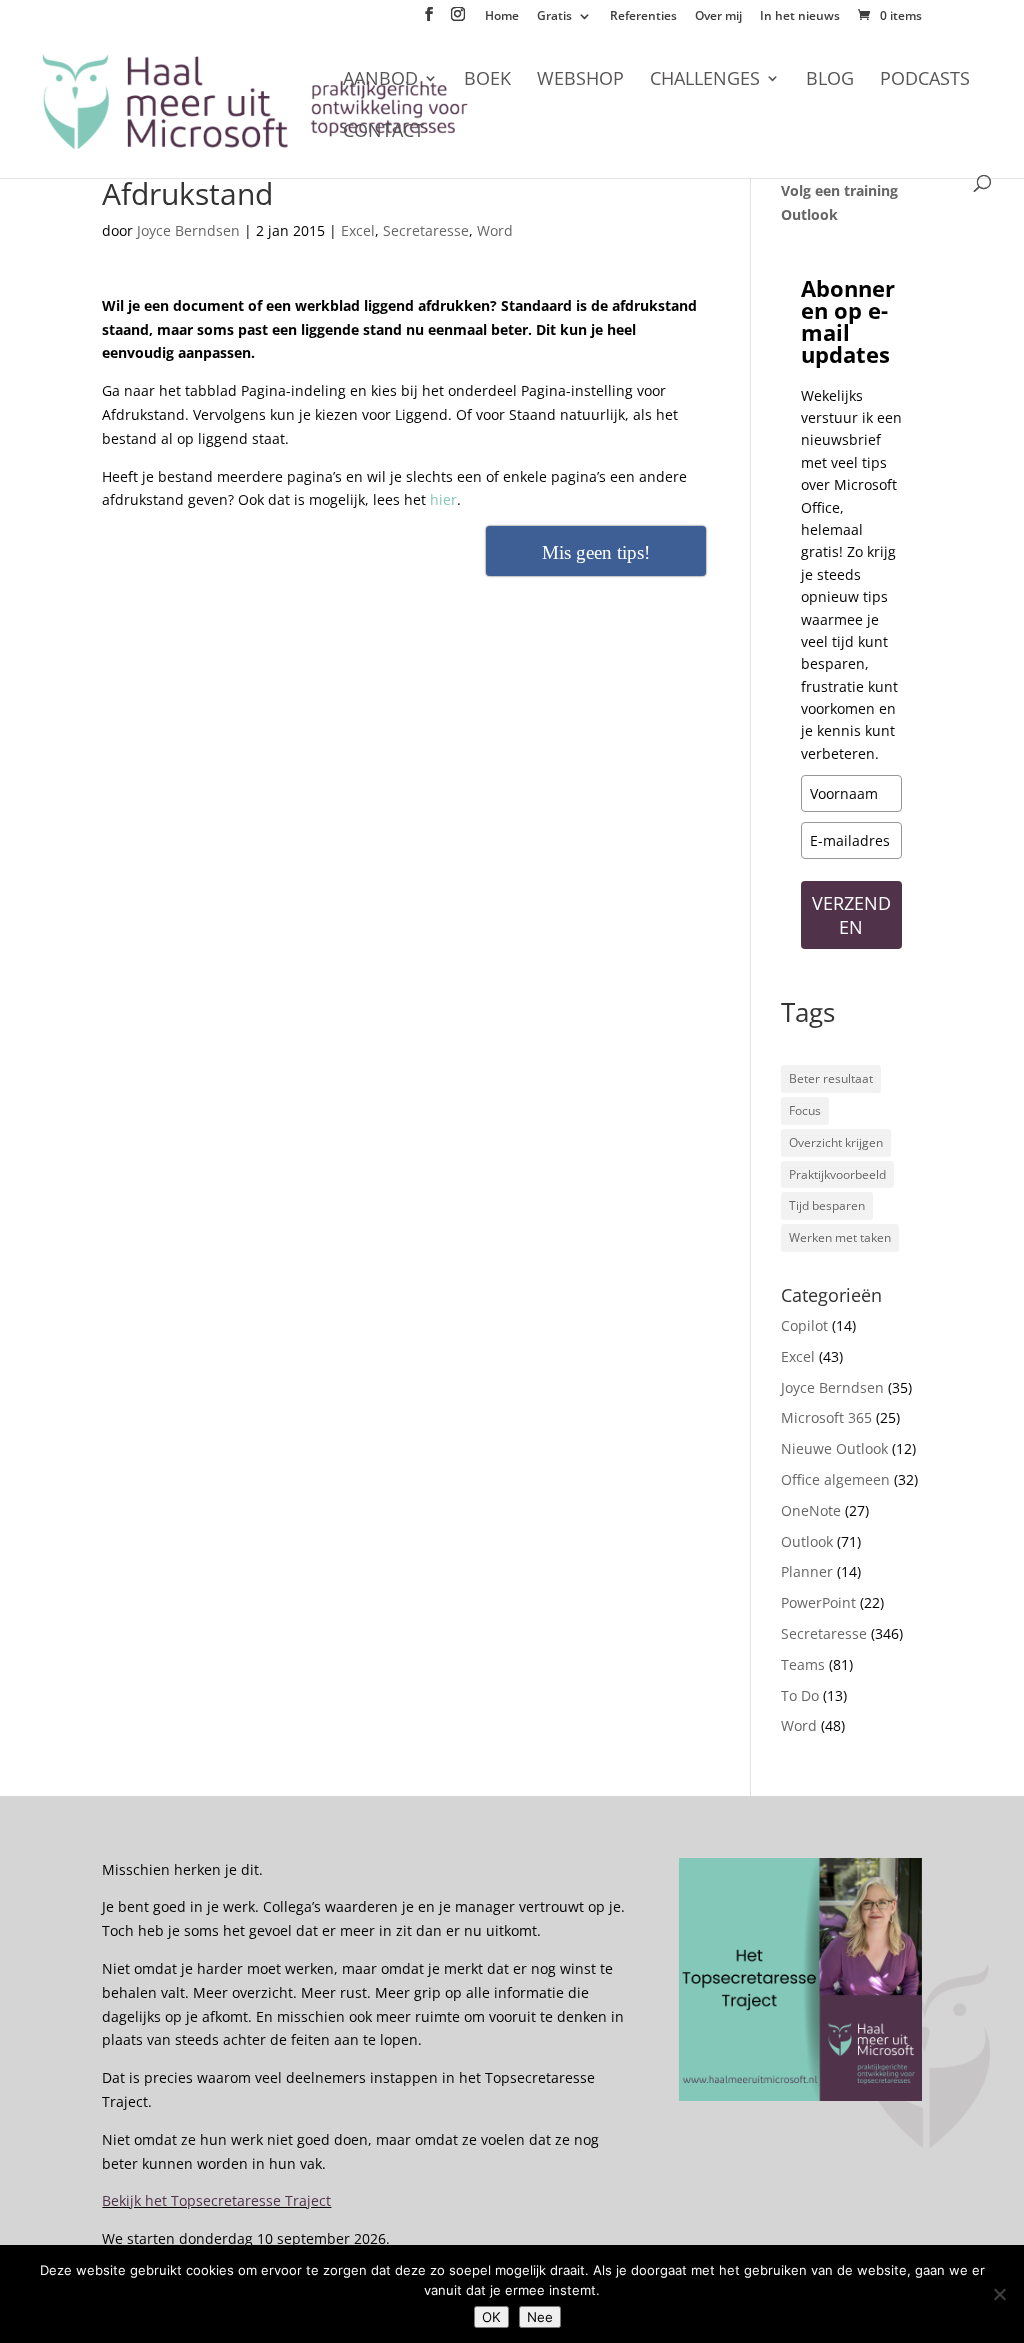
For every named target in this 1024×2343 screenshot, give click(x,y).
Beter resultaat (831, 1078)
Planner (807, 1571)
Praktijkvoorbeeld (837, 1174)
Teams (803, 1664)
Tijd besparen (827, 1205)
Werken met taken (840, 1237)
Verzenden (851, 915)
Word (495, 230)
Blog (830, 80)
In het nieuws (800, 17)
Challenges (705, 80)
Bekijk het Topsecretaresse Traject (216, 2200)
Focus (805, 1110)
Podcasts (925, 80)
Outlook (807, 1541)
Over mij (718, 17)
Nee (540, 2317)
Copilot (804, 1325)
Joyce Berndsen (188, 230)
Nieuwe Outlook (834, 1448)
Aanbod (380, 80)
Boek (487, 80)
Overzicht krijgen (836, 1142)
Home (502, 17)
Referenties (643, 17)
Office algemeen (835, 1479)
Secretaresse (426, 230)
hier (443, 499)
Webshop (580, 80)
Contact (383, 132)
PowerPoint (818, 1602)
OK (491, 2317)
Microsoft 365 (826, 1417)
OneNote (811, 1510)
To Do (800, 1695)
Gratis (554, 17)
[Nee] (999, 2294)
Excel (358, 230)
